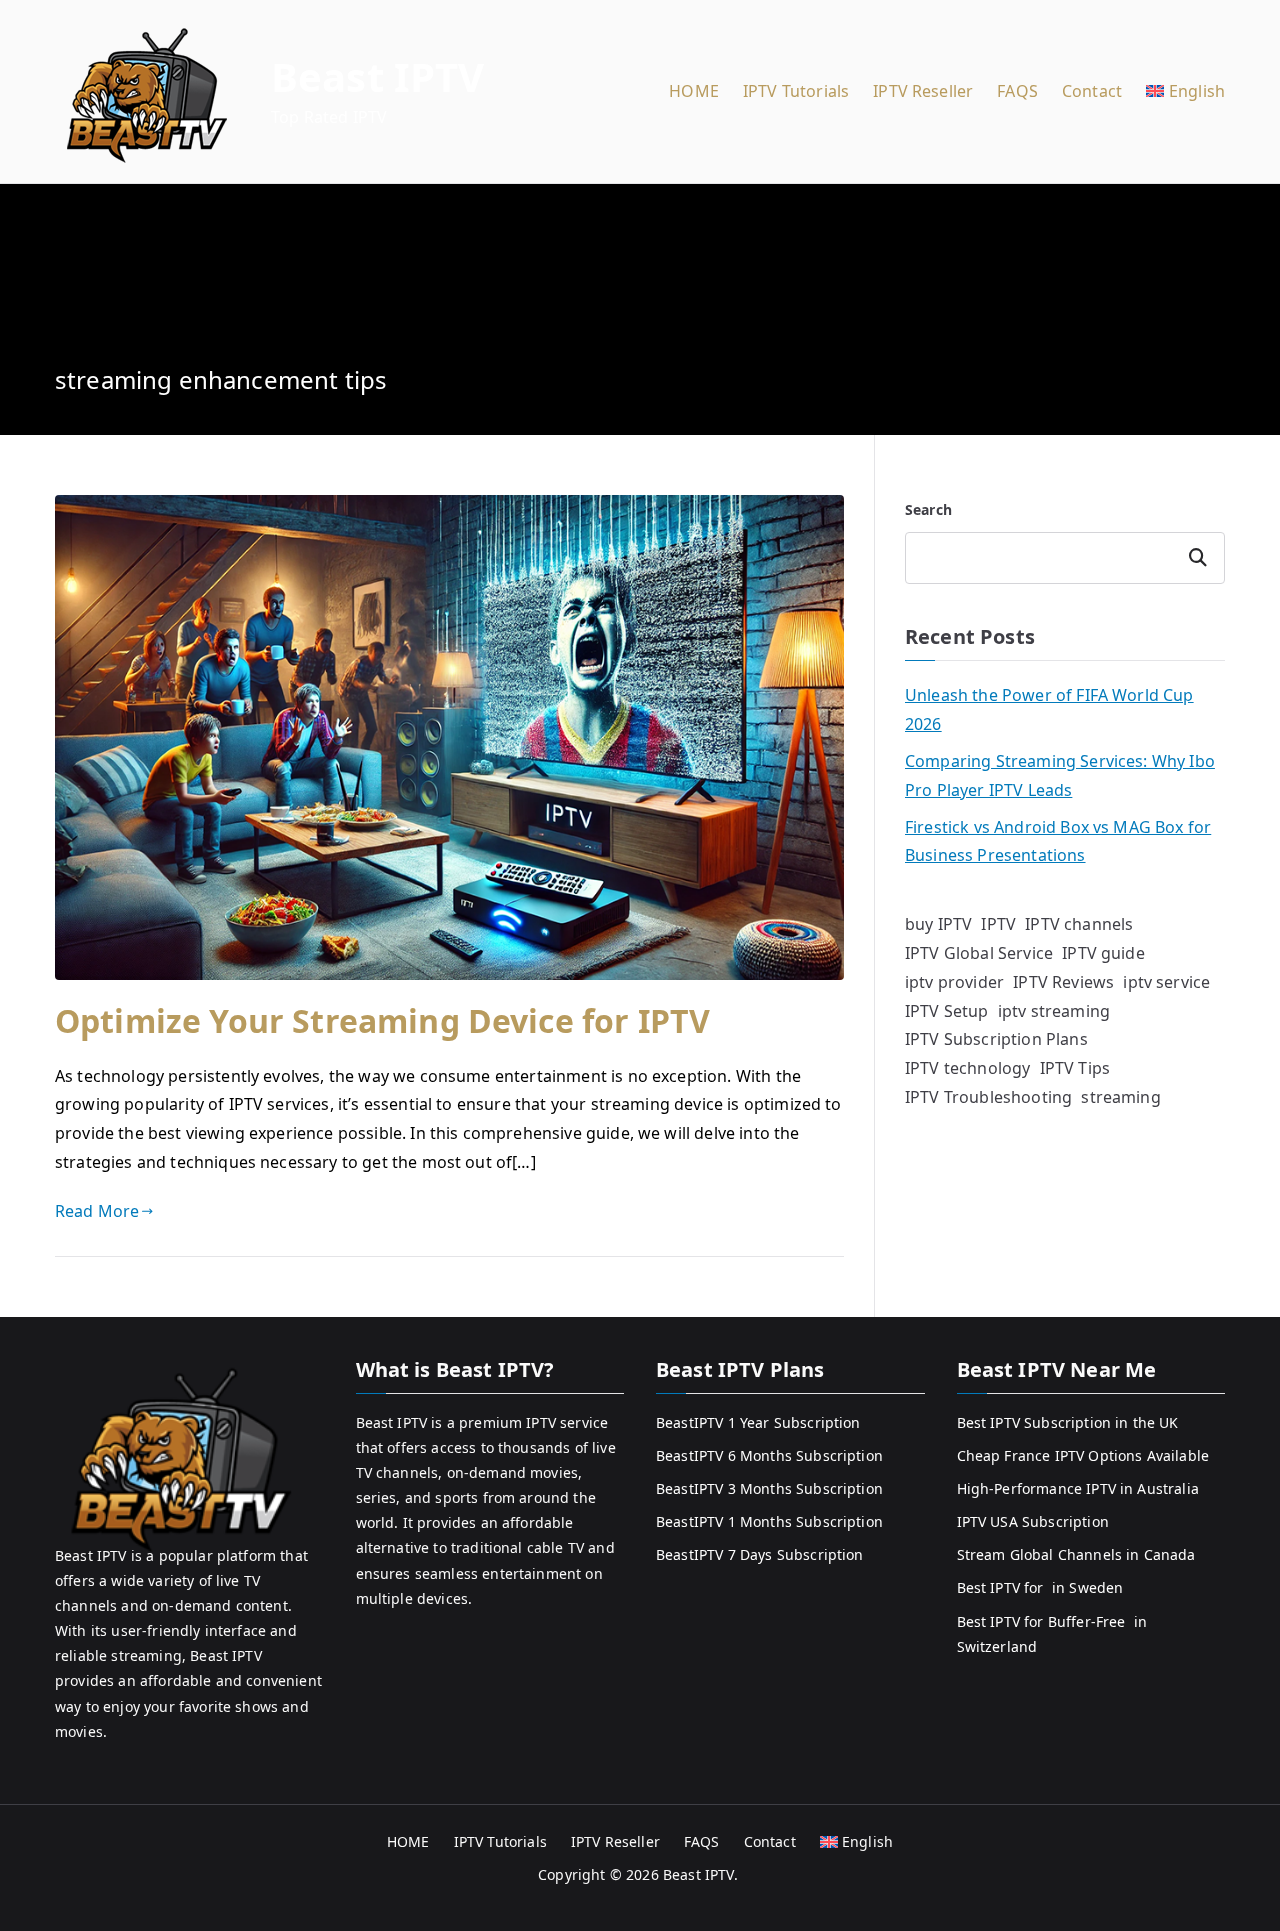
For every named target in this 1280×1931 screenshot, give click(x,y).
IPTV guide (1103, 953)
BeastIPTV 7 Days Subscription (760, 1554)
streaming (1120, 1097)
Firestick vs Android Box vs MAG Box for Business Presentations (1058, 841)
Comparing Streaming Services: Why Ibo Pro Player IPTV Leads (1060, 775)
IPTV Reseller (923, 91)
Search (928, 509)
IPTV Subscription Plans (996, 1039)
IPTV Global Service (979, 953)
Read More (97, 1211)
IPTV (998, 924)
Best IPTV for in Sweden (1040, 1587)
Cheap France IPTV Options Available (1083, 1455)
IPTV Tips (1075, 1068)
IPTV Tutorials (796, 91)
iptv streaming (1054, 1011)
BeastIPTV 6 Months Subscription (769, 1455)
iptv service (1166, 982)
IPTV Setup (947, 1011)
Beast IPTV (378, 76)
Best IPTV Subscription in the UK (1068, 1422)
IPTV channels (1079, 924)
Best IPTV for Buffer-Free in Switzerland (1052, 1634)
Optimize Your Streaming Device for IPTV (382, 1020)
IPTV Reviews (1063, 982)
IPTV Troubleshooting (988, 1097)
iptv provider (954, 982)
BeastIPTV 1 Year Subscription (758, 1422)
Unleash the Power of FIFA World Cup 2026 (1049, 709)
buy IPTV (938, 924)
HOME (694, 91)
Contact (1092, 91)
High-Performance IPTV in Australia (1078, 1488)
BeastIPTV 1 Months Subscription (769, 1521)
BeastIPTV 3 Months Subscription (769, 1488)
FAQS (1017, 91)
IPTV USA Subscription (1033, 1521)
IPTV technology (967, 1068)
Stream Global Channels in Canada (1076, 1554)
